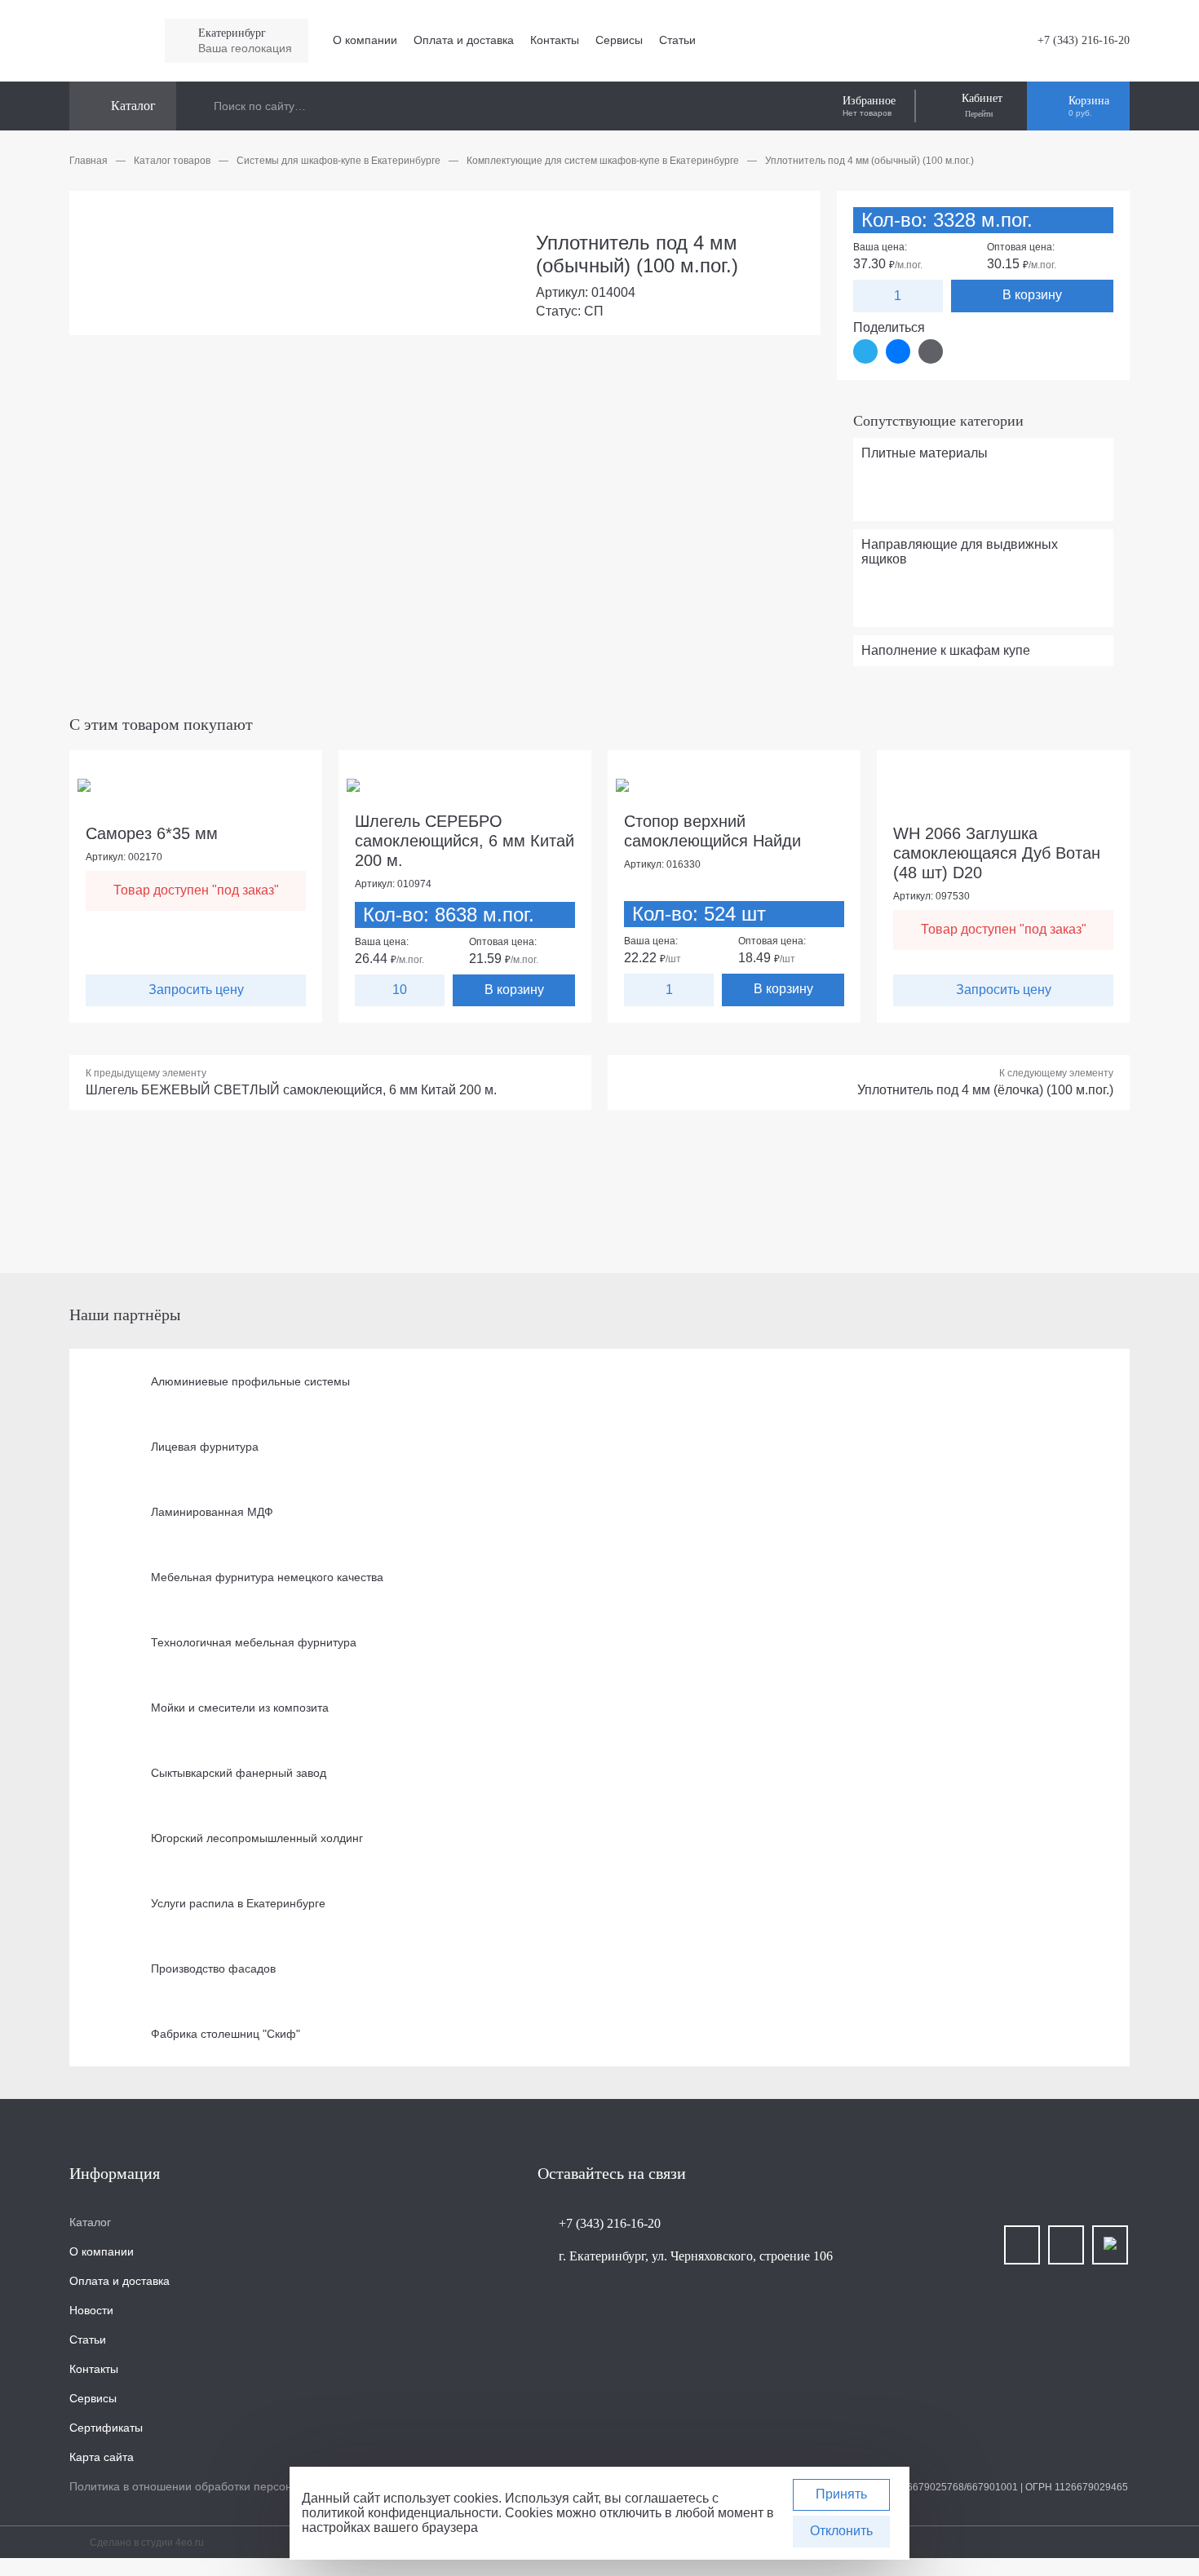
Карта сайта (102, 2457)
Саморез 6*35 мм (152, 833)
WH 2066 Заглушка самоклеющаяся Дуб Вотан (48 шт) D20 (997, 853)
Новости (91, 2310)
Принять (841, 2494)
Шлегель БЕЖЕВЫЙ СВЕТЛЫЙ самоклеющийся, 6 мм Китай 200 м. (291, 1090)
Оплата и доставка (464, 40)
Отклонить (841, 2531)
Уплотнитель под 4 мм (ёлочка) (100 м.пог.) (985, 1090)
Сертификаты (106, 2428)
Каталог (90, 2222)
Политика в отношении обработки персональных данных (222, 2486)
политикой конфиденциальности (400, 2513)
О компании (365, 40)
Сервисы (619, 40)
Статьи (677, 40)
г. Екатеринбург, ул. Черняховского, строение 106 (696, 2256)
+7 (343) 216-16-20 (1084, 40)
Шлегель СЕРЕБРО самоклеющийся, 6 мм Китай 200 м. (465, 841)
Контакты (555, 40)
